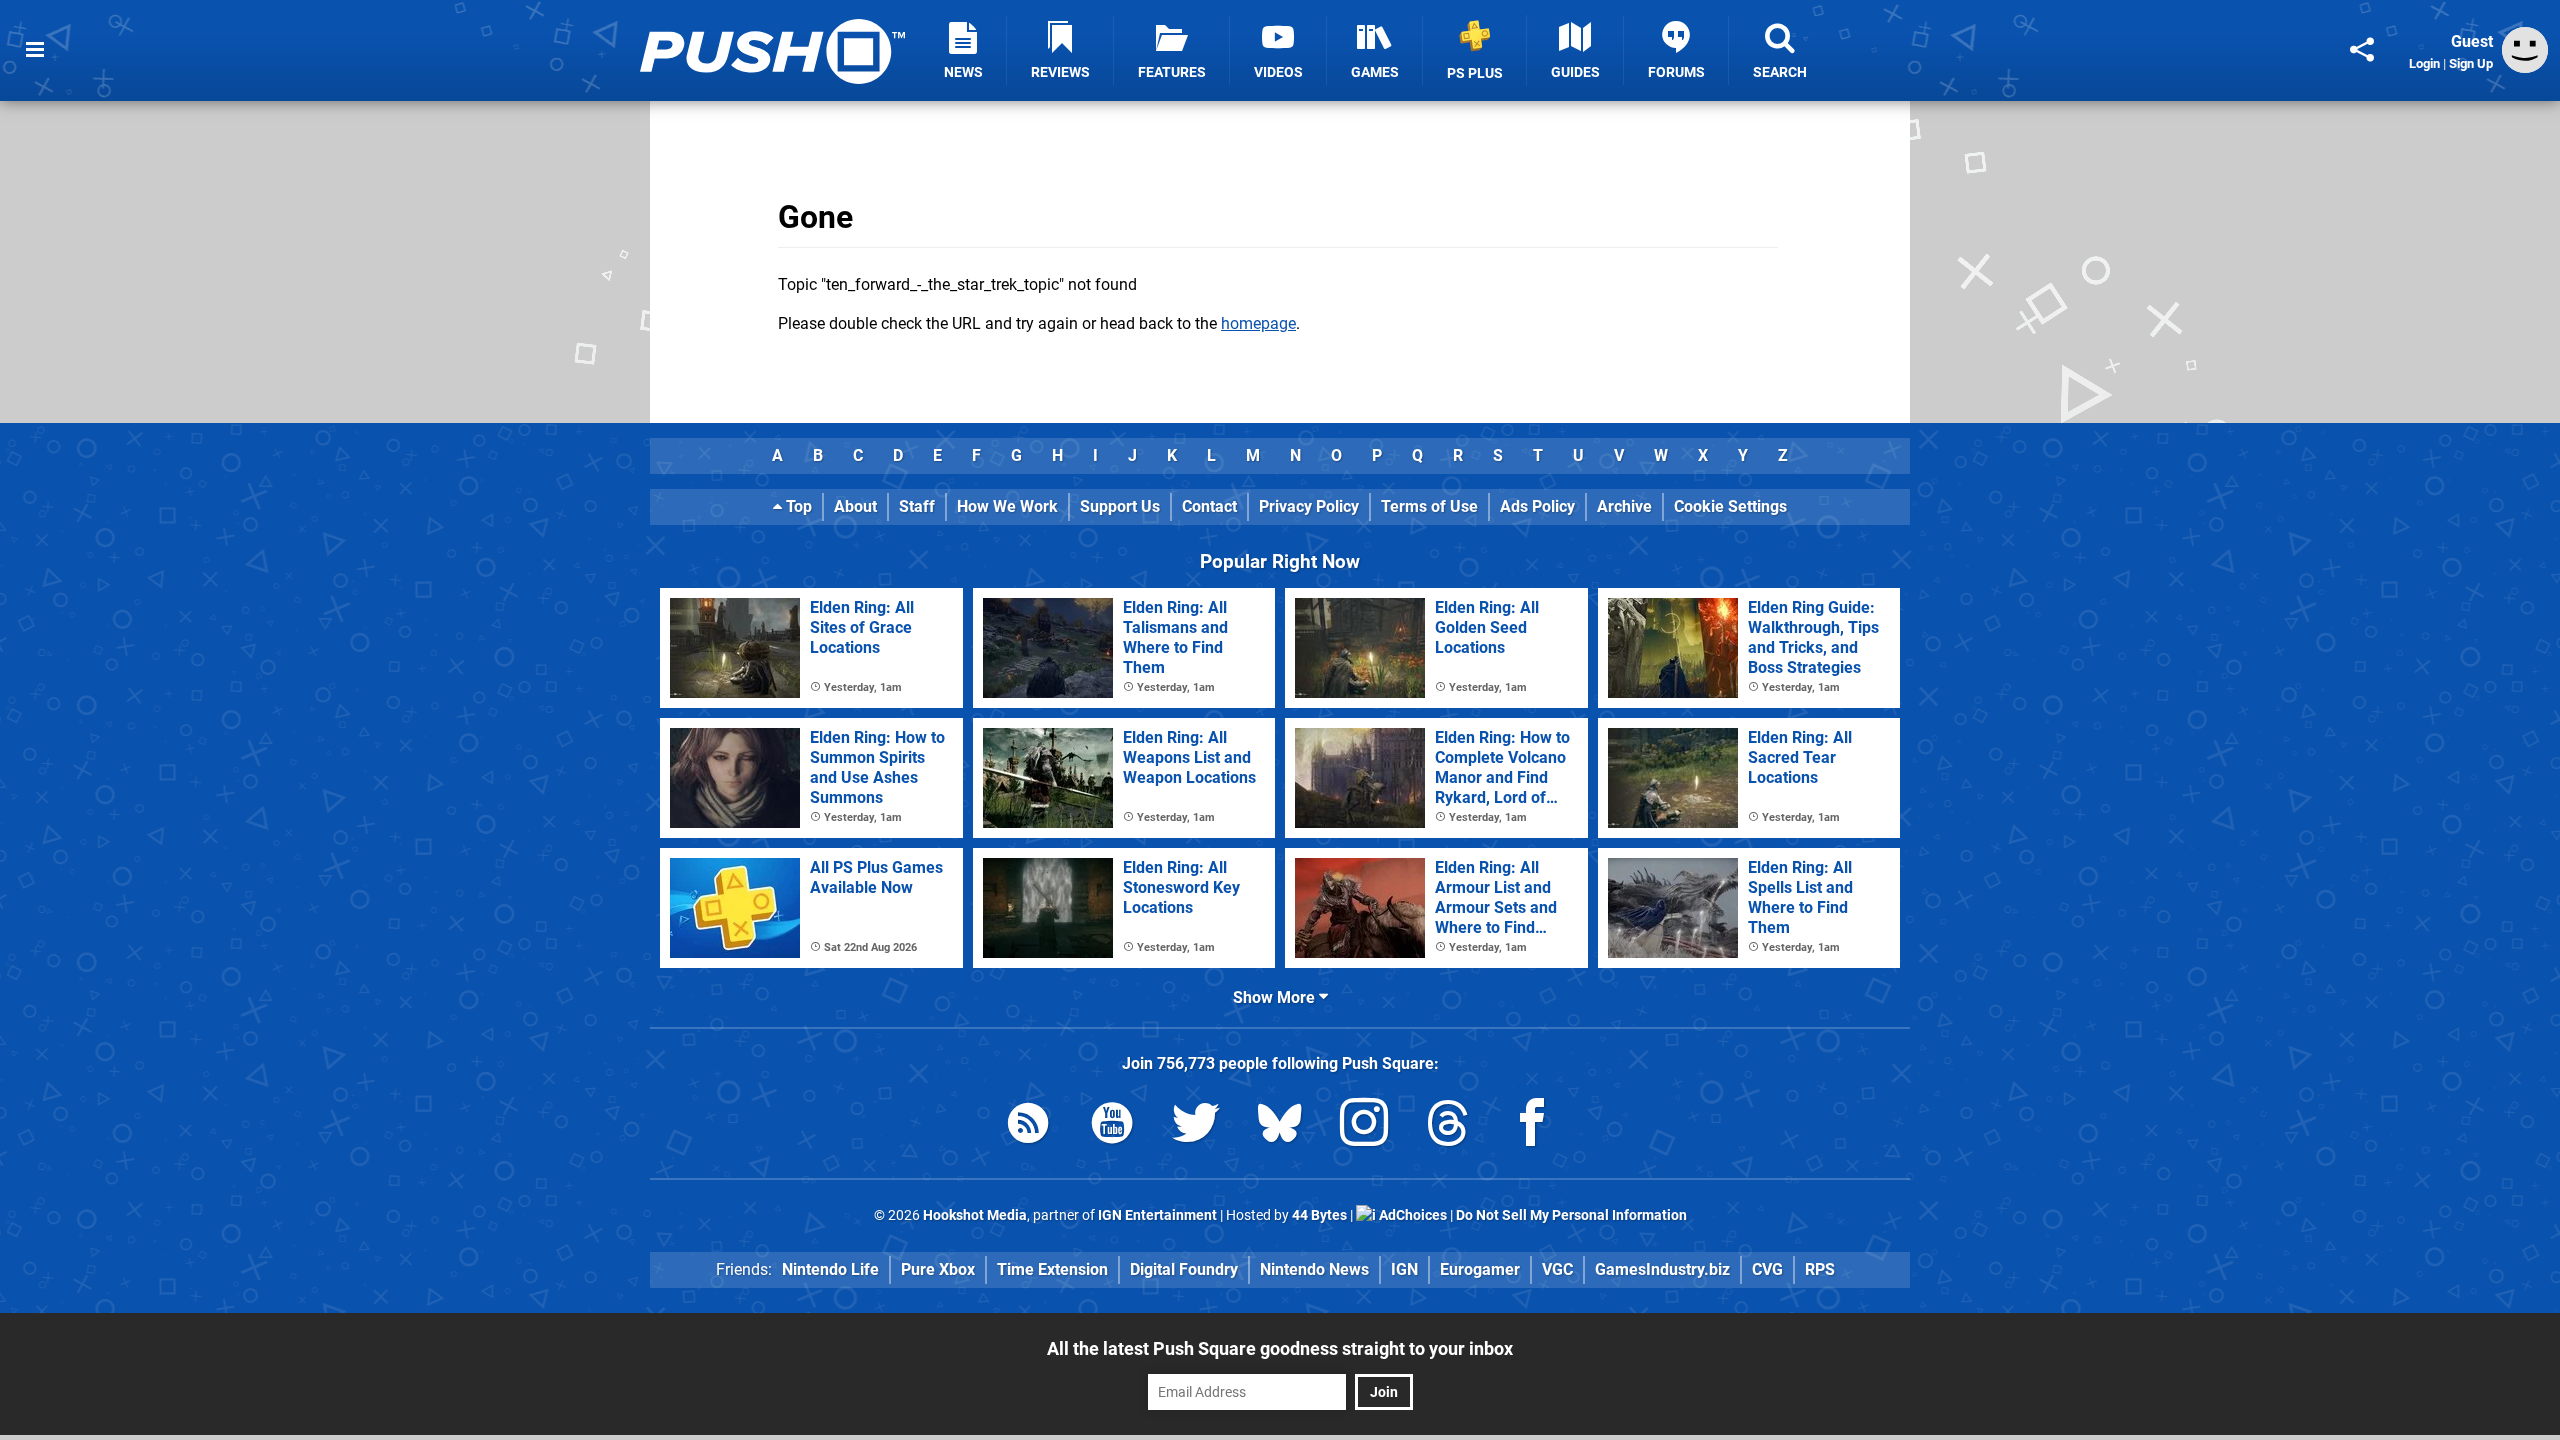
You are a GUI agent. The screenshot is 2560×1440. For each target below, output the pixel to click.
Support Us (1120, 506)
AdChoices (1411, 1215)
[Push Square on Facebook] (1532, 1126)
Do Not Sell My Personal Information (1571, 1215)
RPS (1820, 1269)
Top (797, 506)
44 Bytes (1319, 1215)
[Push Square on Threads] (1448, 1126)
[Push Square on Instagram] (1364, 1126)
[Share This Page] (2362, 50)
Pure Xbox (938, 1269)
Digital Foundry (1184, 1269)
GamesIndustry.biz (1662, 1269)
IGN (1404, 1269)
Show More (1276, 997)
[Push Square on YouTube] (1112, 1126)
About (855, 506)
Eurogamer (1480, 1269)
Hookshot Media (975, 1215)
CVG (1767, 1269)
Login (2424, 63)
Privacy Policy (1309, 506)
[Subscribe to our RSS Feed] (1028, 1126)
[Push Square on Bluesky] (1280, 1126)
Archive (1624, 506)
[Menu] (35, 50)
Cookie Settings (1730, 506)
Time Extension (1052, 1269)
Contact (1209, 506)
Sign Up (2471, 63)
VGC (1557, 1269)
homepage (1258, 323)
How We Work (1007, 506)
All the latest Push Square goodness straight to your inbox (1280, 1348)
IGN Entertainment (1157, 1215)
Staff (917, 506)
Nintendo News (1314, 1269)
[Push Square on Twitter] (1196, 1126)
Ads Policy (1537, 506)
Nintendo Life (830, 1269)
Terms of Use (1429, 506)
